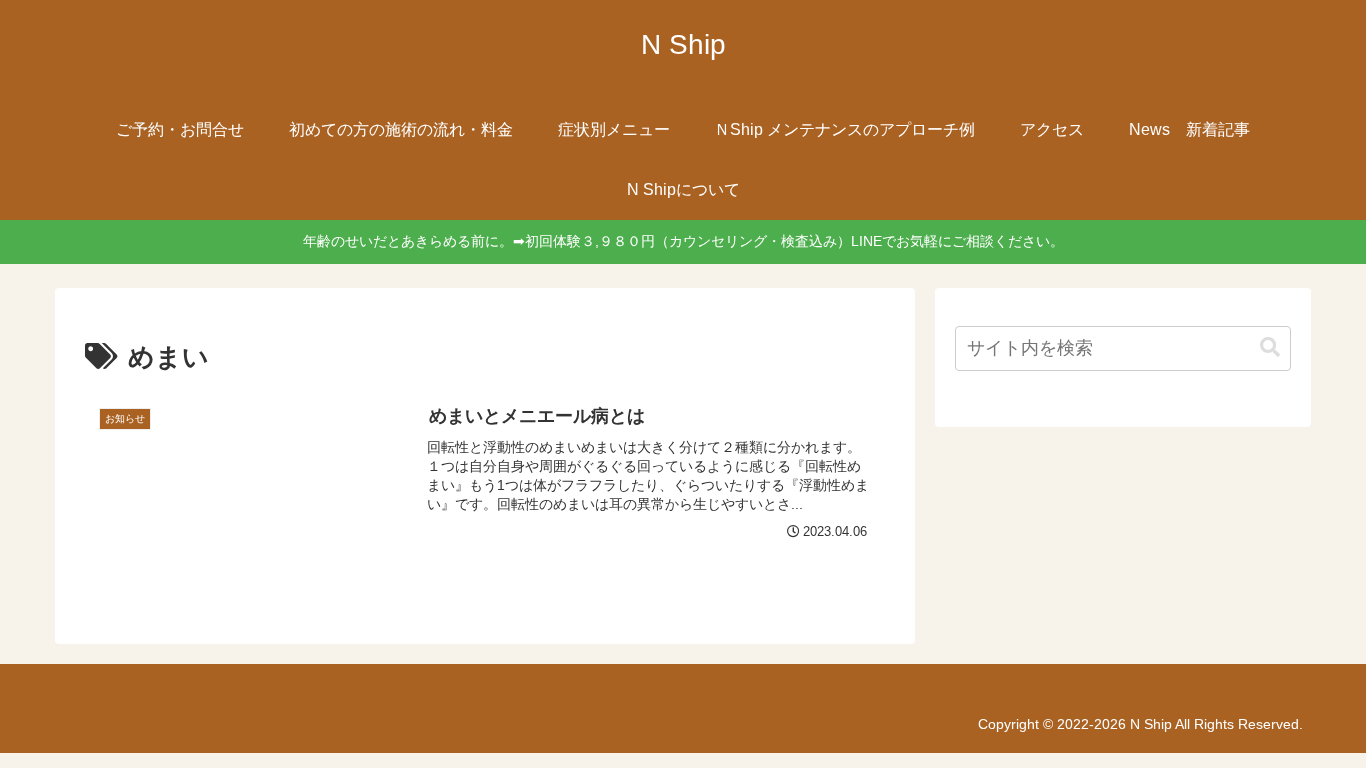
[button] (1270, 347)
